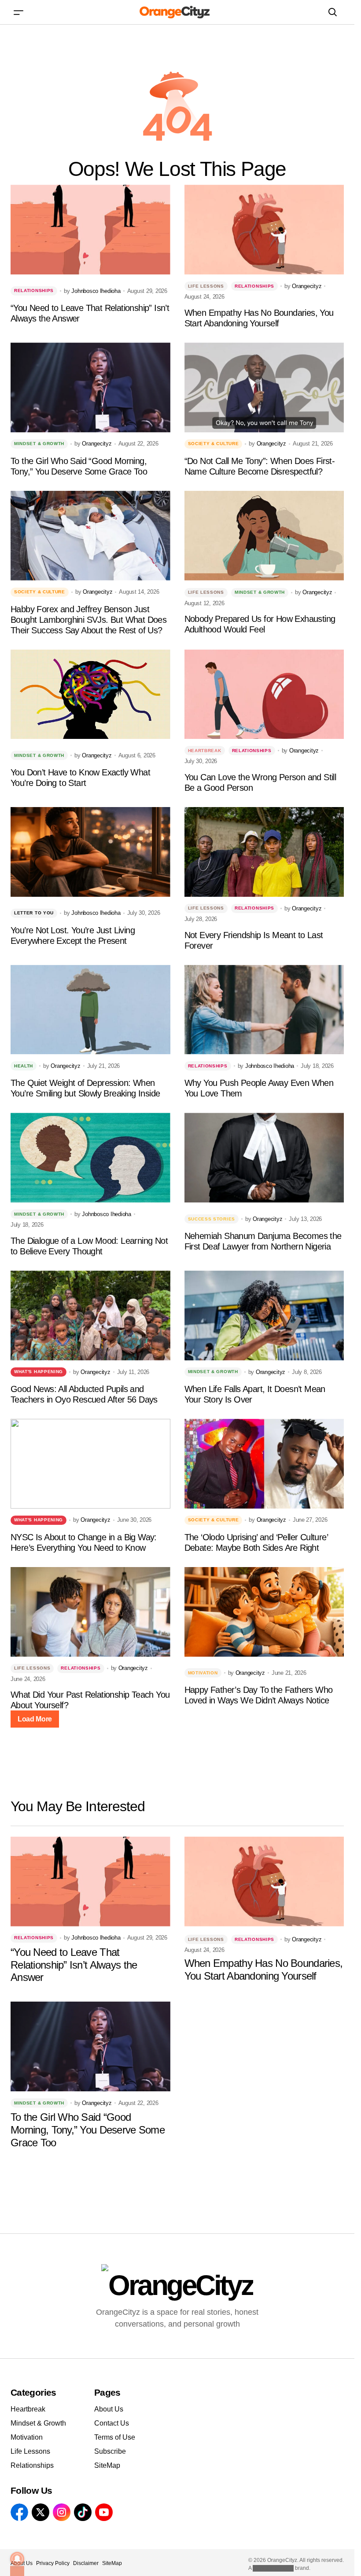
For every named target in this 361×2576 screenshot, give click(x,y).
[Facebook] (19, 2512)
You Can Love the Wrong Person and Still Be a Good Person (260, 782)
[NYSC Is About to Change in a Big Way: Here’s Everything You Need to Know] (90, 1464)
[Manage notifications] (17, 2559)
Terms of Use (115, 2437)
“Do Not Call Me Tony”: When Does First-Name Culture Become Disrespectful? (260, 466)
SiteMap (107, 2465)
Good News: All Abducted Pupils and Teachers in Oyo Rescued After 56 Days (84, 1394)
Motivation (203, 1673)
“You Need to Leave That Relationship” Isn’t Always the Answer (90, 313)
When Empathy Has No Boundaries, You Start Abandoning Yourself (259, 318)
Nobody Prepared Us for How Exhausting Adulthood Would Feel (260, 624)
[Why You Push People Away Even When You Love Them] (264, 1010)
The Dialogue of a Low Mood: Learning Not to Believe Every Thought (89, 1246)
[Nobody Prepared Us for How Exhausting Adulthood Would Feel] (264, 536)
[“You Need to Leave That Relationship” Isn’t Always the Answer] (90, 230)
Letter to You (34, 913)
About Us (109, 2409)
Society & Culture (214, 444)
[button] (18, 12)
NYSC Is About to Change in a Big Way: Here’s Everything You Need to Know (84, 1542)
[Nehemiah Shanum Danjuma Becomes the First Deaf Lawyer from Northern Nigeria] (264, 1158)
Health (24, 1066)
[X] (41, 2512)
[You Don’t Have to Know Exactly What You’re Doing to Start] (90, 694)
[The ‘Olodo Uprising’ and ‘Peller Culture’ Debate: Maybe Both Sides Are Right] (264, 1464)
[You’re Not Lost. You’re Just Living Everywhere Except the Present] (90, 852)
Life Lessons (206, 286)
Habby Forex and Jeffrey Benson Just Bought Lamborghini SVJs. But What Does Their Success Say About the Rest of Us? (88, 620)
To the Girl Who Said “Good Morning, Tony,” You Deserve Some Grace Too (79, 466)
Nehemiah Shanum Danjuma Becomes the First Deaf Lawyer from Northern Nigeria (263, 1241)
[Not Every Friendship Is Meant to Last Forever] (264, 852)
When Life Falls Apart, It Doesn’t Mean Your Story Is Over (255, 1394)
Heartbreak (205, 751)
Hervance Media (273, 2568)
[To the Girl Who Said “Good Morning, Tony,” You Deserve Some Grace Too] (90, 387)
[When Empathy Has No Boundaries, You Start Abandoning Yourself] (264, 230)
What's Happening (39, 1372)
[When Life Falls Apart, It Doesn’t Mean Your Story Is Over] (264, 1315)
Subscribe (110, 2451)
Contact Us (112, 2423)
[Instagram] (62, 2512)
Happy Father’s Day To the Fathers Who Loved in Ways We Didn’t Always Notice (259, 1695)
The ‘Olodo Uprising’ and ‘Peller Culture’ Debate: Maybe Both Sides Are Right (256, 1542)
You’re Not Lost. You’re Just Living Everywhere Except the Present (73, 935)
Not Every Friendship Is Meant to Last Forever (254, 940)
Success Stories (212, 1219)
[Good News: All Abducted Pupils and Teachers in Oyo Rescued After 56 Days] (90, 1315)
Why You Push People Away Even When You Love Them (259, 1088)
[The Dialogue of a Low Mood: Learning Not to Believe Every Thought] (90, 1158)
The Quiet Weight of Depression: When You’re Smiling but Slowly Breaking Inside (85, 1088)
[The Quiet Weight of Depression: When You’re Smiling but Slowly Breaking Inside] (90, 1010)
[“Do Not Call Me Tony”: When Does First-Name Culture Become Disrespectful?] (264, 387)
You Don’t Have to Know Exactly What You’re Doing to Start (80, 778)
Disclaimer (86, 2563)
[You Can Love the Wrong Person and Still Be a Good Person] (264, 694)
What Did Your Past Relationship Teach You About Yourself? (90, 1700)
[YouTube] (104, 2512)
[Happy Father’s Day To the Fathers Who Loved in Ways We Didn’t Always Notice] (264, 1612)
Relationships (34, 290)
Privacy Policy (53, 2563)
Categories (33, 2392)
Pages (107, 2392)
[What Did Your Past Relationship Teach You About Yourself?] (90, 1612)
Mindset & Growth (39, 444)
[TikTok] (83, 2512)
